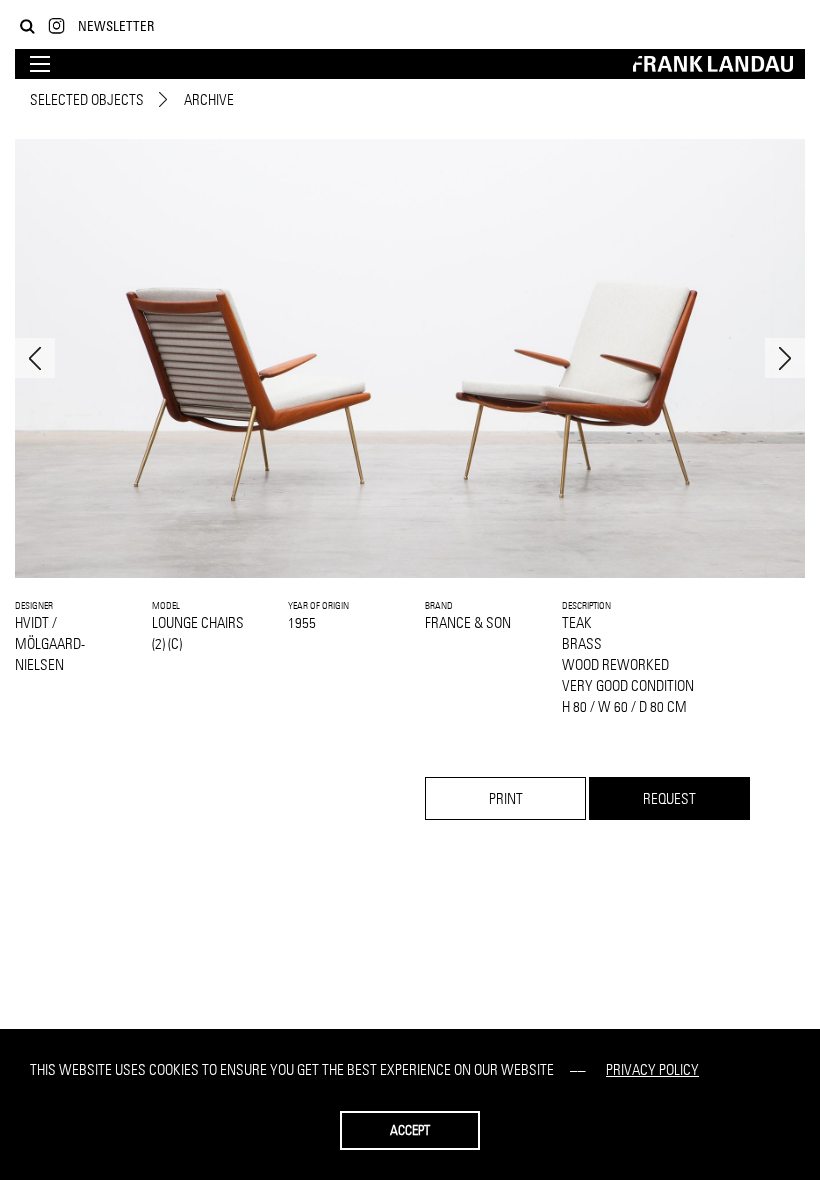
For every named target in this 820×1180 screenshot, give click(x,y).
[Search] (27, 26)
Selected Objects (87, 99)
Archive (209, 99)
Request (669, 798)
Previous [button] (35, 358)
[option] (410, 358)
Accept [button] (410, 1130)
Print (506, 798)
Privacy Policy (652, 1069)
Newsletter (116, 25)
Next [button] (785, 358)
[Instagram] (56, 26)
